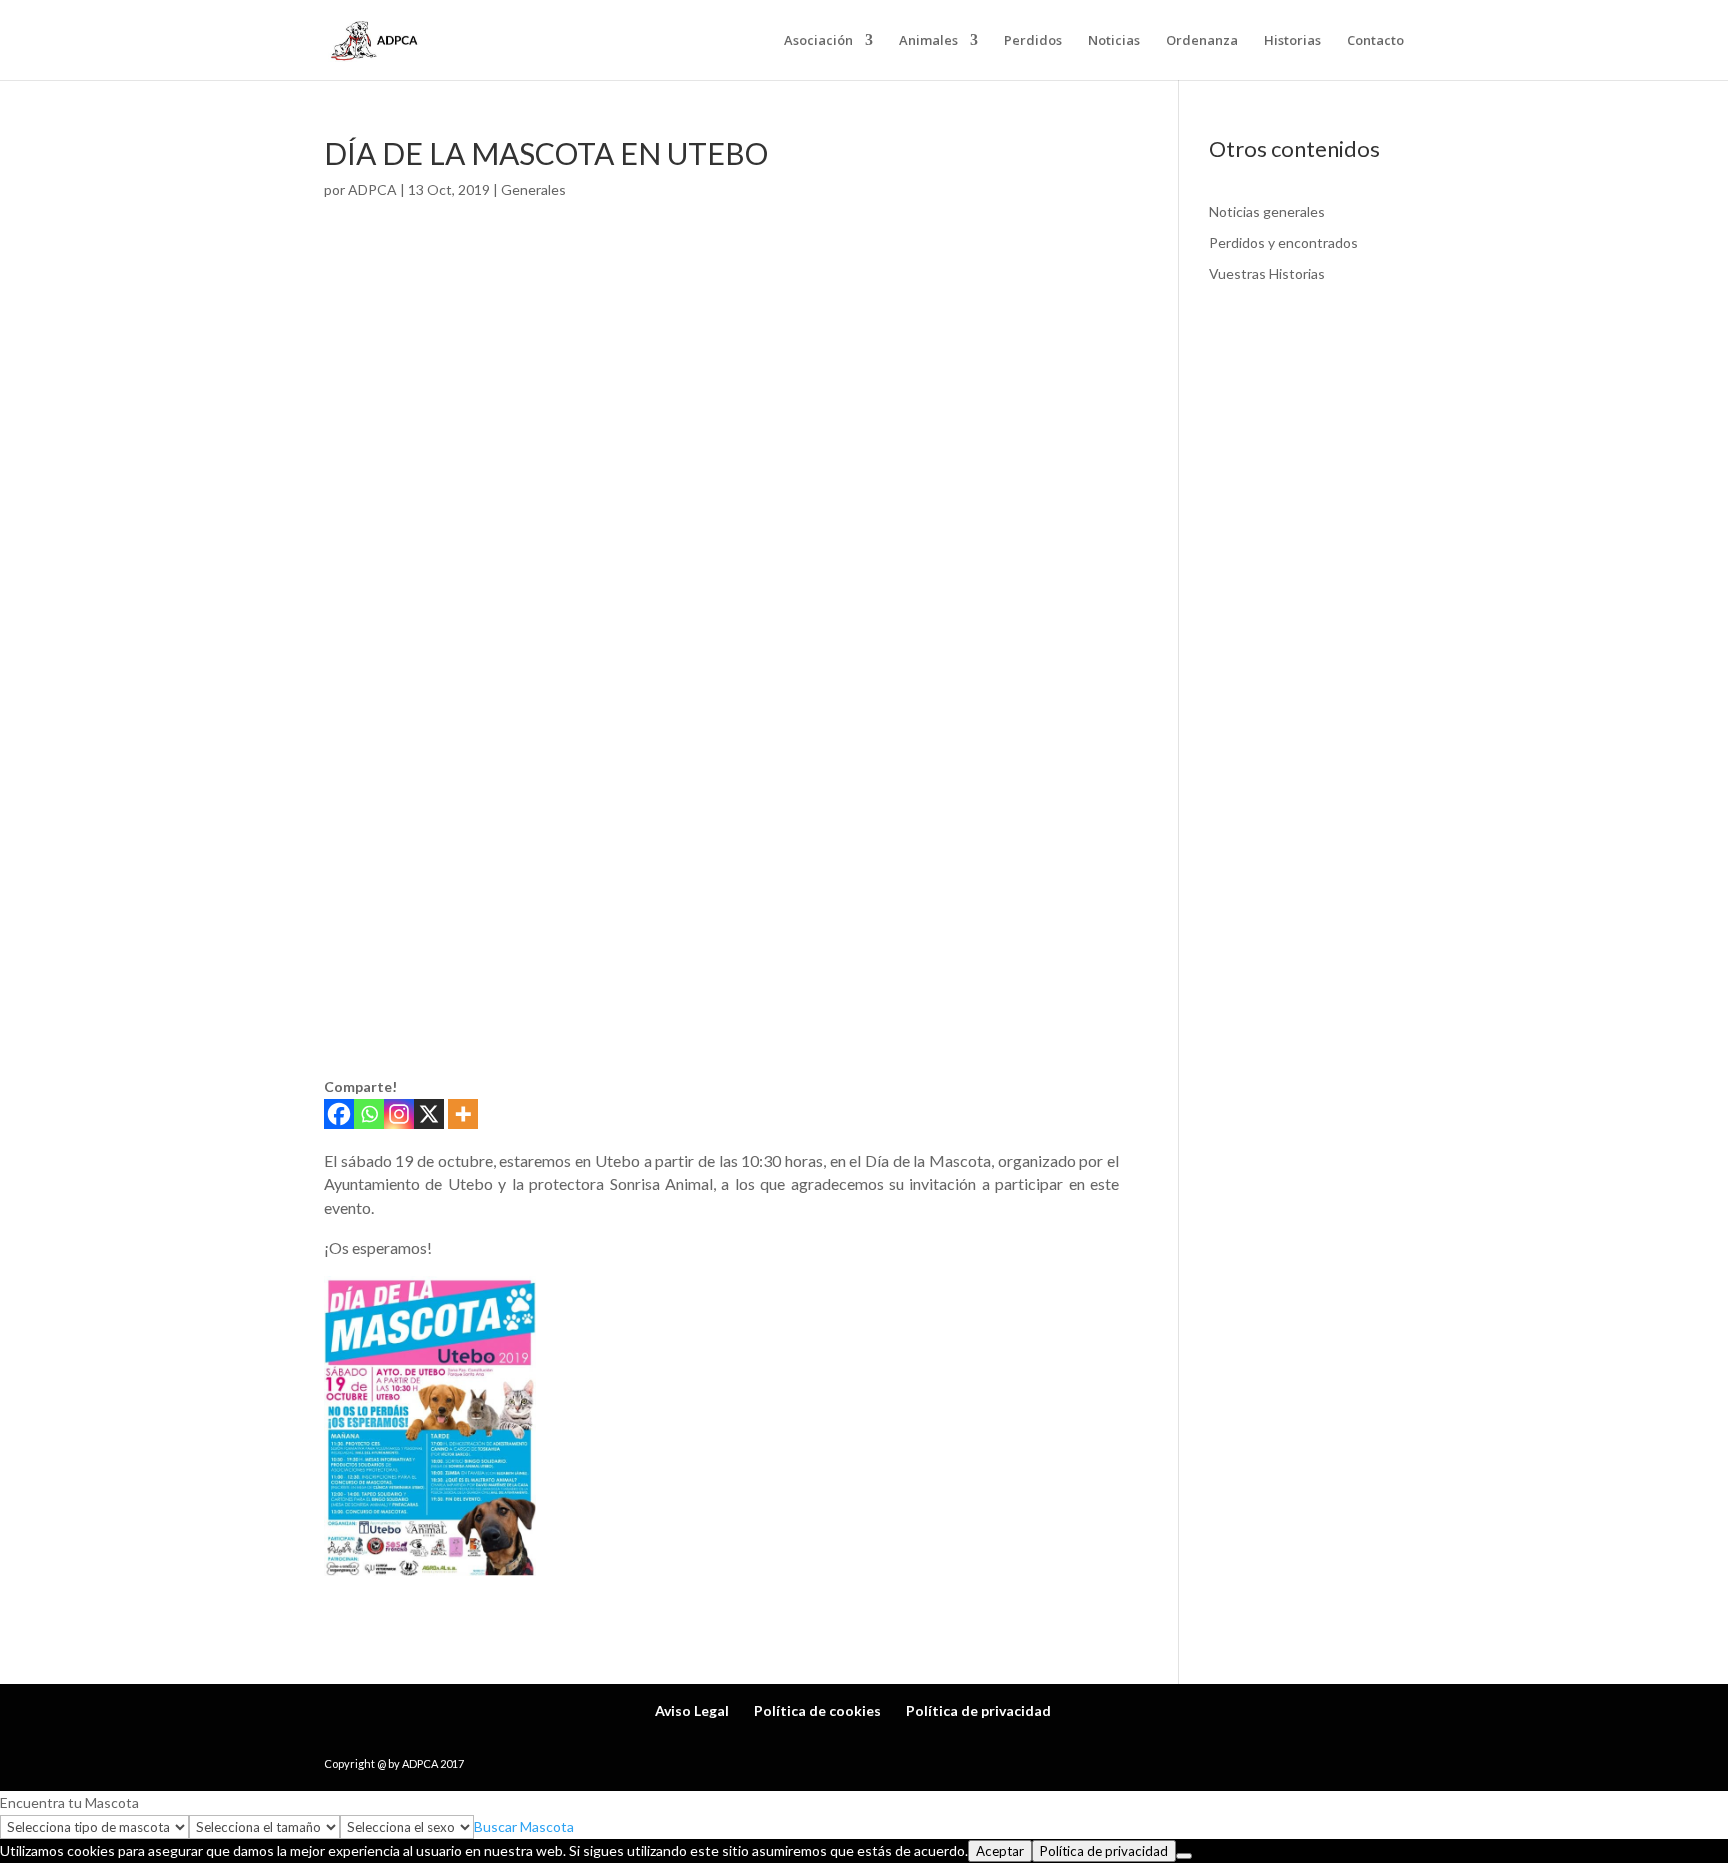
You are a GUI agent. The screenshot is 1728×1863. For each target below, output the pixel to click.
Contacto (1375, 41)
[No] (1184, 1856)
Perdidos (1033, 41)
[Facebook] (339, 1114)
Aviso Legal (692, 1710)
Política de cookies (817, 1710)
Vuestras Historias (1267, 273)
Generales (533, 189)
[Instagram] (399, 1114)
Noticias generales (1267, 211)
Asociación (818, 41)
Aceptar (1000, 1851)
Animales (928, 41)
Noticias (1114, 41)
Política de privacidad (978, 1710)
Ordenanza (1202, 41)
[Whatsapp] (369, 1114)
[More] (463, 1114)
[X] (429, 1114)
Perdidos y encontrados (1283, 242)
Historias (1292, 41)
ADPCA (372, 189)
